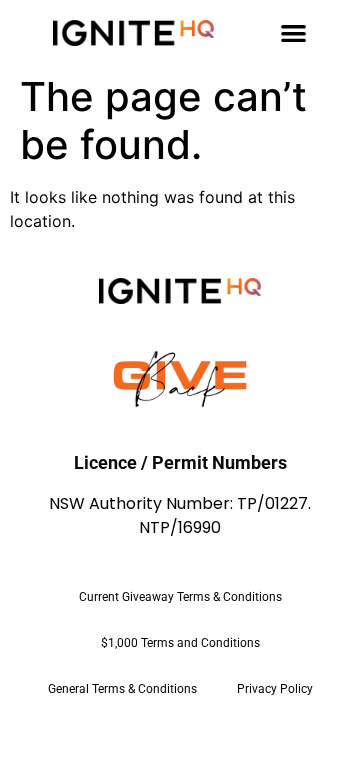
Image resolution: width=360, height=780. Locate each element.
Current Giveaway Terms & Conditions (180, 597)
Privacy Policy (275, 689)
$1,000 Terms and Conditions (180, 643)
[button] (293, 32)
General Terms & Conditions (122, 689)
